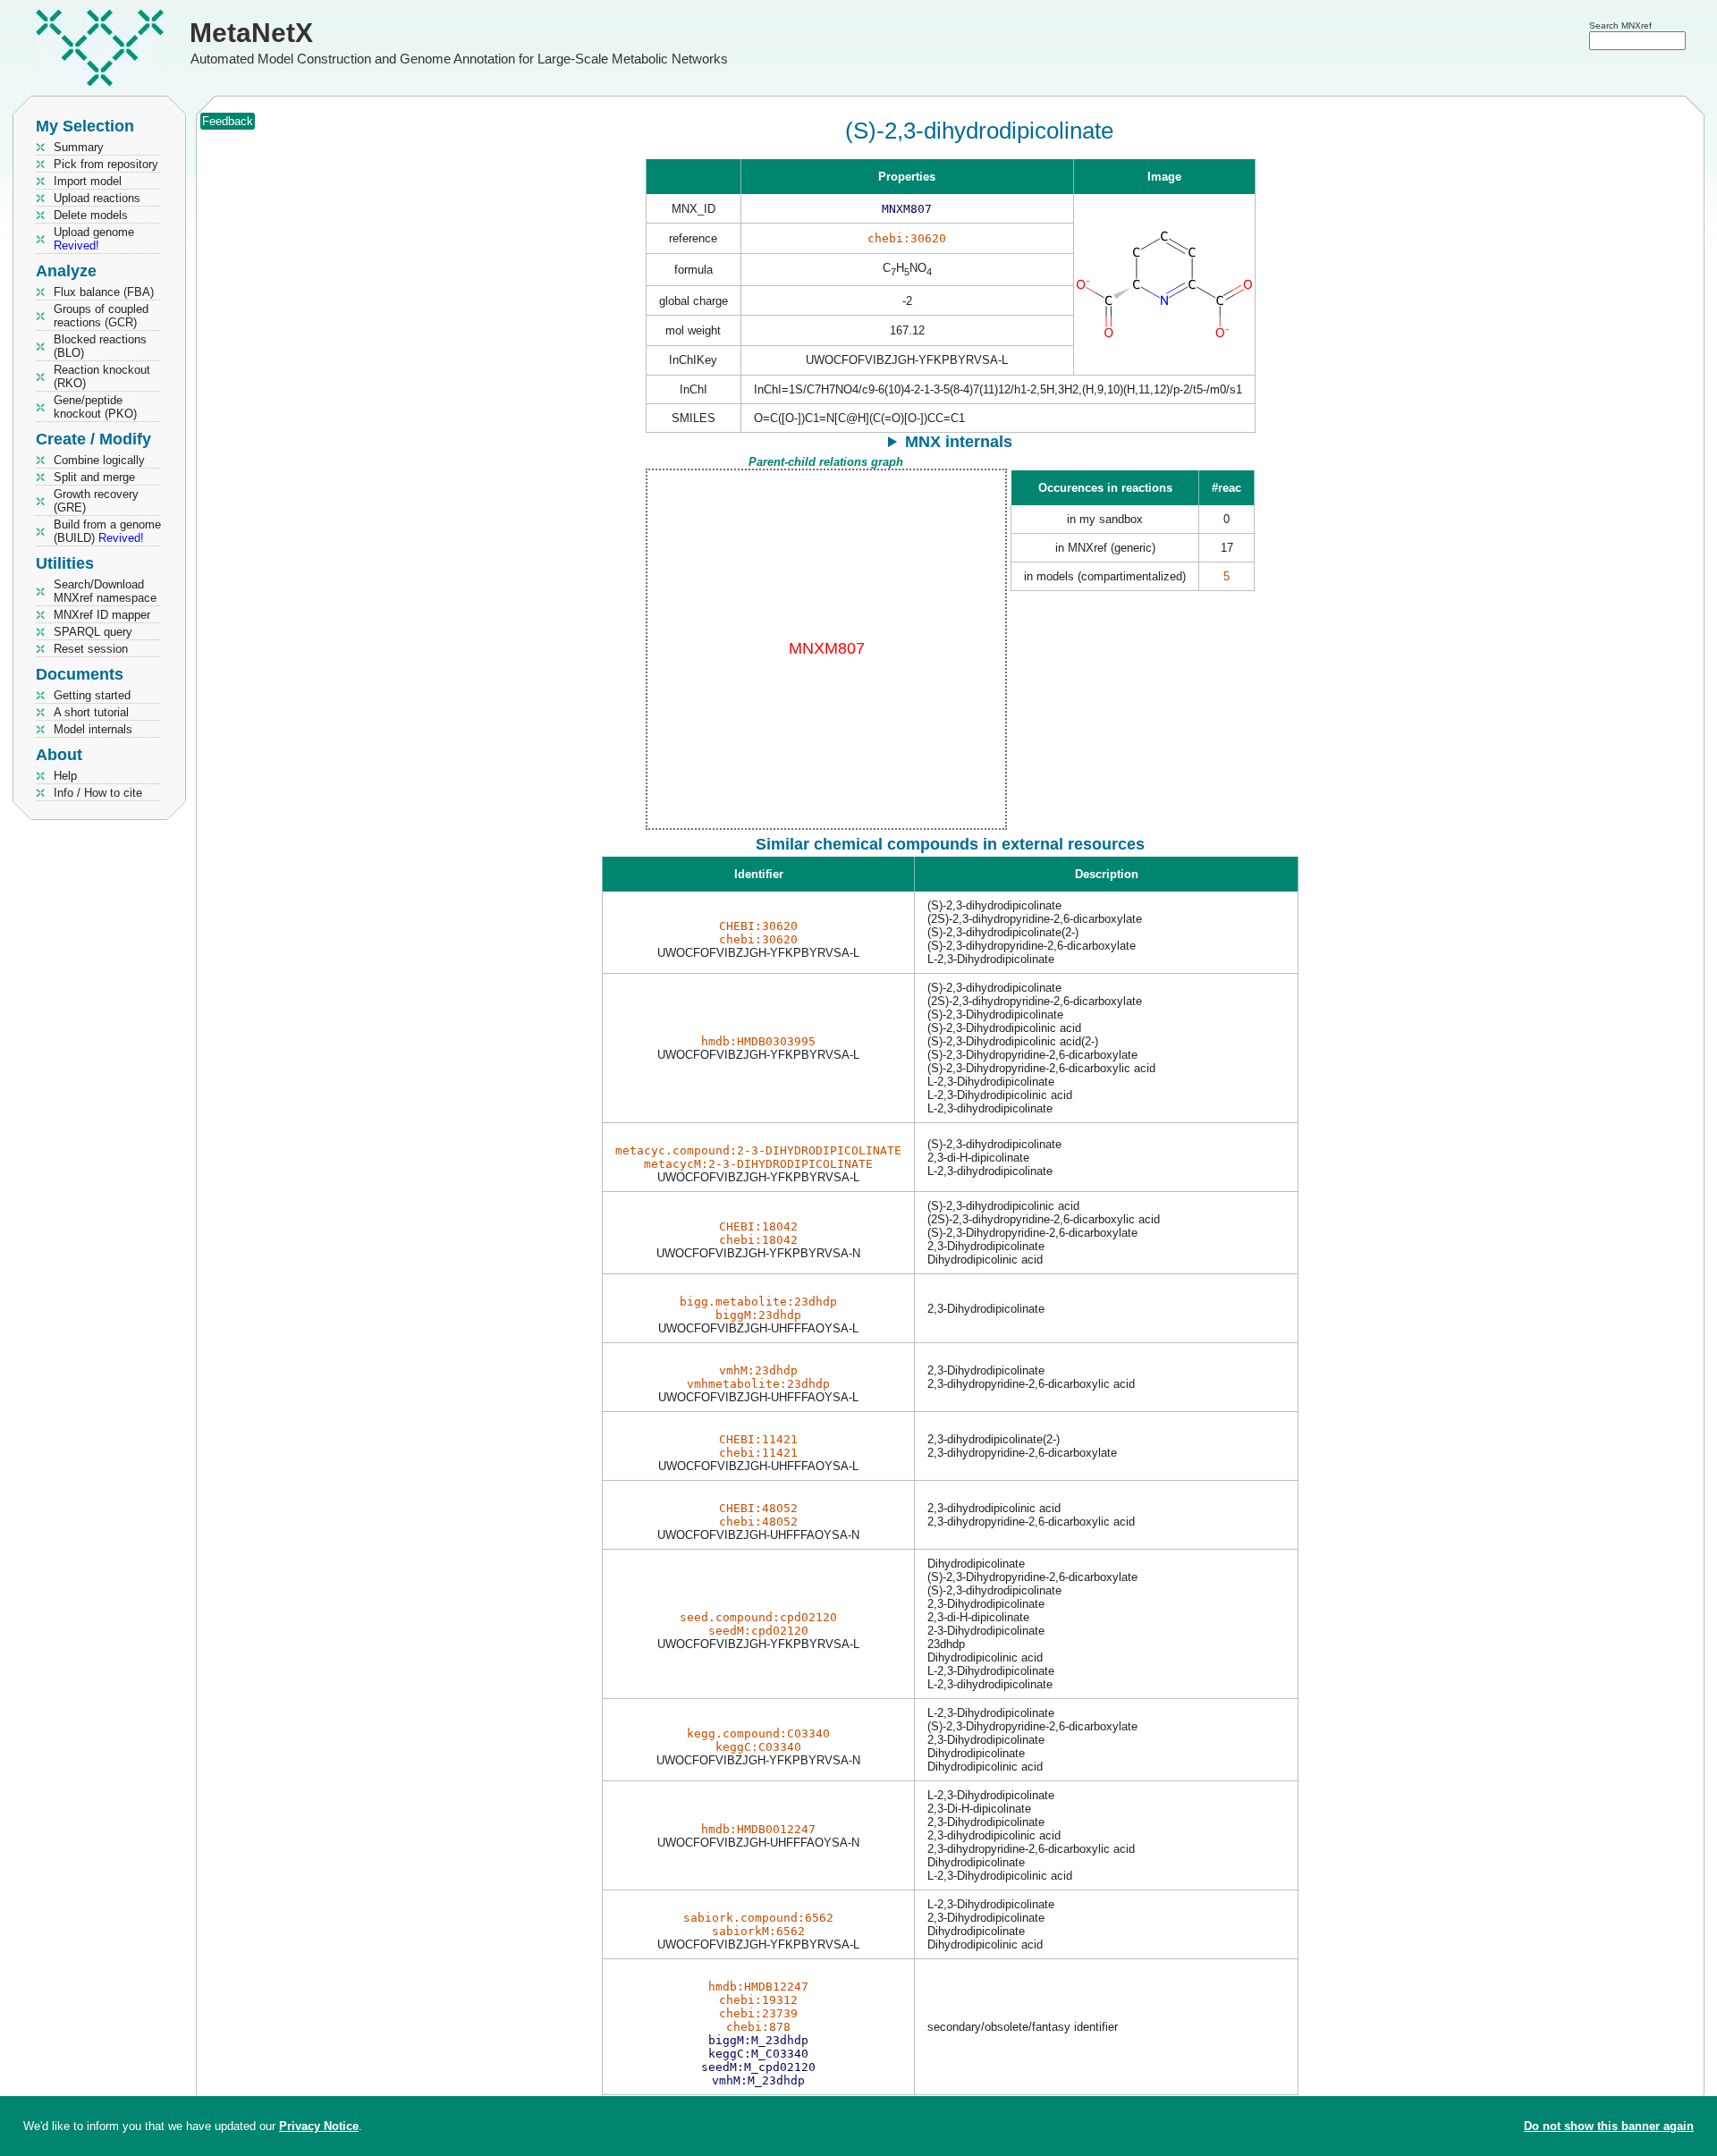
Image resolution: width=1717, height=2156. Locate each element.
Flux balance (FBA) (104, 292)
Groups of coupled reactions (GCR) (101, 316)
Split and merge (94, 477)
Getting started (92, 695)
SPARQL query (93, 632)
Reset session (91, 649)
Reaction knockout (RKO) (102, 376)
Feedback (228, 121)
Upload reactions (97, 198)
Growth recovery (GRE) (96, 501)
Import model (88, 181)
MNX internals (959, 442)
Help (65, 776)
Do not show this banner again (1609, 2126)
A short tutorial (91, 712)
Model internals (93, 729)
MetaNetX (251, 33)
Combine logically (99, 460)
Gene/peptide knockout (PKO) (95, 407)
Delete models (91, 215)
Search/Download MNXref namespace (105, 591)
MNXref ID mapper (102, 615)
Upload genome (94, 239)
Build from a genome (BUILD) (107, 531)
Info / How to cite (98, 793)
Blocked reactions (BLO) (100, 346)
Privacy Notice (319, 2126)
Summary (79, 147)
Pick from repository (106, 164)
